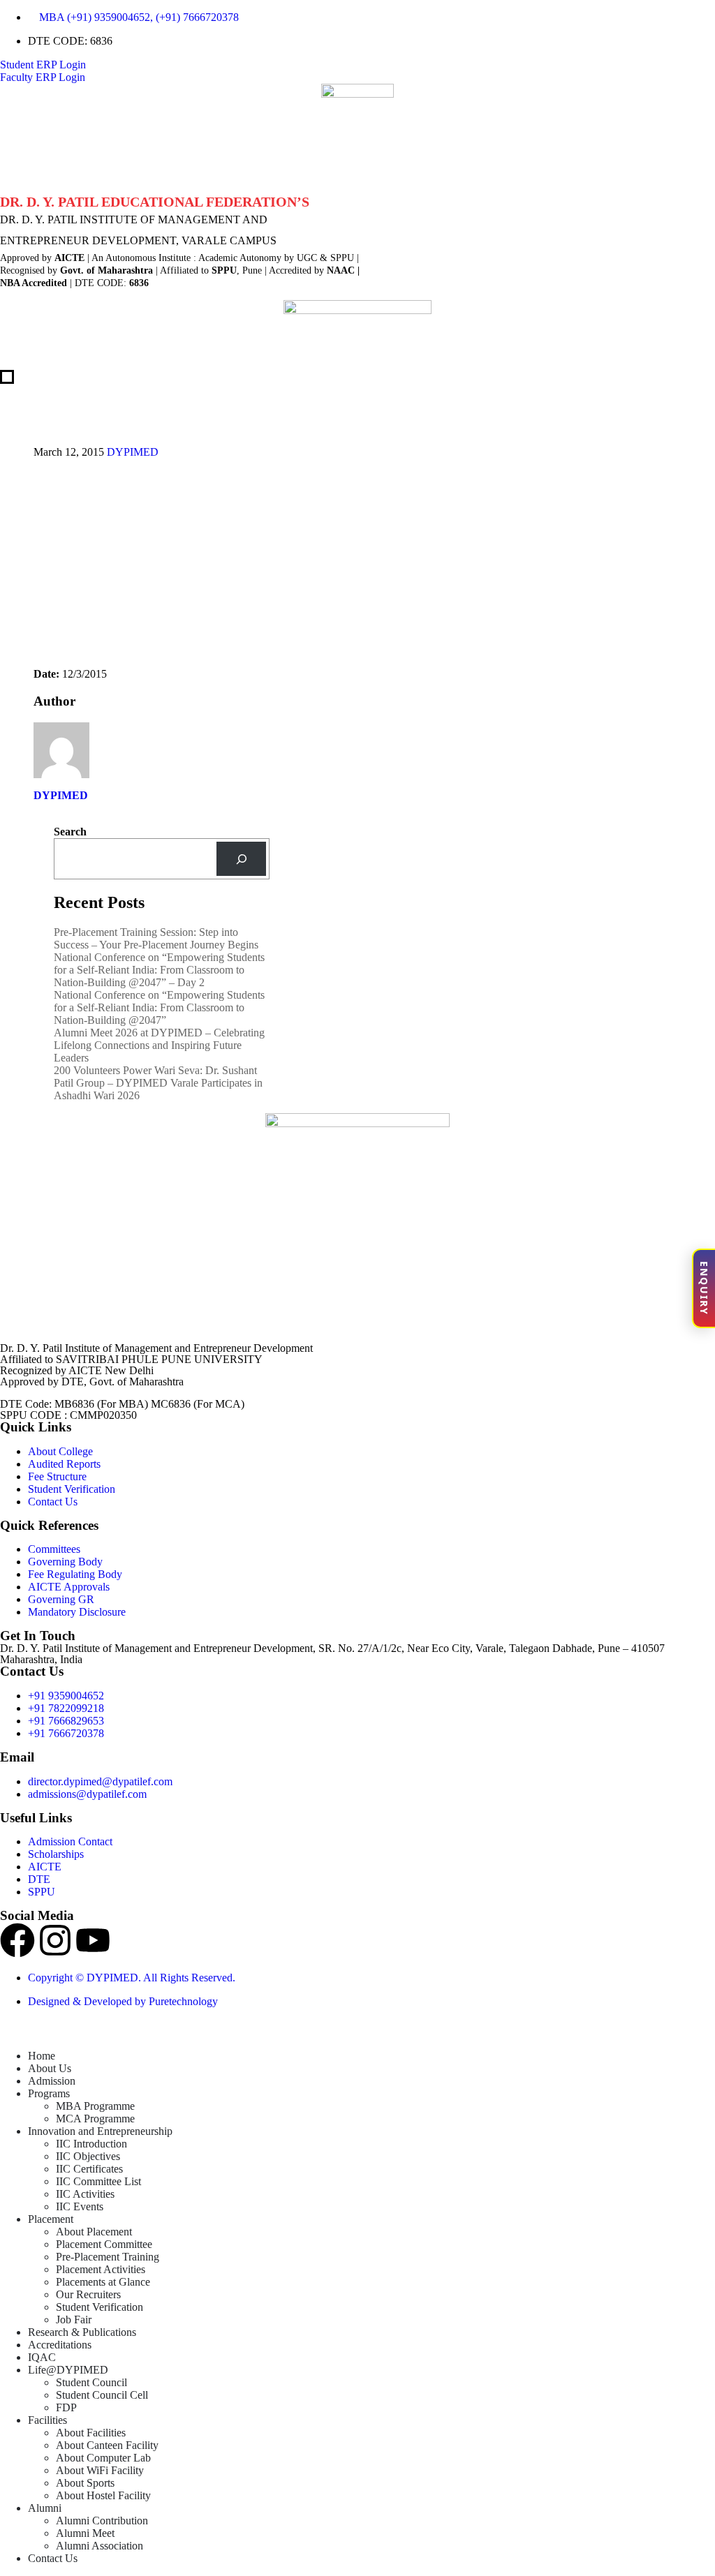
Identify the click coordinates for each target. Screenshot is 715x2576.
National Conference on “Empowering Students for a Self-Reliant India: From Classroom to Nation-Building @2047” (159, 1007)
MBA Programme (95, 2106)
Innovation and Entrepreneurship (100, 2131)
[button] (8, 2032)
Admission (52, 2081)
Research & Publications (82, 2332)
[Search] (241, 859)
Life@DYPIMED (68, 2370)
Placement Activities (101, 2269)
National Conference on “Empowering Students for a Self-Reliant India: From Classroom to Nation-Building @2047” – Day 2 (159, 970)
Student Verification (99, 2307)
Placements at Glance (103, 2282)
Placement (51, 2219)
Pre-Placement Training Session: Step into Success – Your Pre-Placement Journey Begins (156, 938)
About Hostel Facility (103, 2495)
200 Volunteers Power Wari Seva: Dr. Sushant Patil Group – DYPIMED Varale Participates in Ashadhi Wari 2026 (158, 1083)
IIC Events (80, 2206)
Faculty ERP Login (43, 77)
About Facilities (91, 2433)
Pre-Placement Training (108, 2257)
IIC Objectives (88, 2156)
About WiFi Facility (100, 2470)
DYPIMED (133, 452)
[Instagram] (55, 1940)
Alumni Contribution (102, 2521)
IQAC (42, 2357)
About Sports (85, 2483)
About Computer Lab (103, 2458)
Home (42, 2056)
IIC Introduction (91, 2144)
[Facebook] (17, 1940)
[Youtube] (93, 1940)
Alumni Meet (85, 2533)
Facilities (47, 2420)
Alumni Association (99, 2546)
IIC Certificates (89, 2169)
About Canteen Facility (107, 2445)
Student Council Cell (102, 2395)
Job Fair (74, 2320)
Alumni (45, 2508)
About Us (50, 2068)
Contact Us (53, 2558)
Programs (49, 2093)
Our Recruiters (88, 2294)
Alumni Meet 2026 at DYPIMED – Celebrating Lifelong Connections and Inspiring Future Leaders (159, 1045)
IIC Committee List (98, 2181)
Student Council (91, 2382)
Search (70, 832)
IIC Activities (85, 2194)
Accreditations (60, 2345)
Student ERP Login (43, 65)
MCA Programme (95, 2119)
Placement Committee (104, 2244)
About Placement (94, 2232)
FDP (66, 2407)
